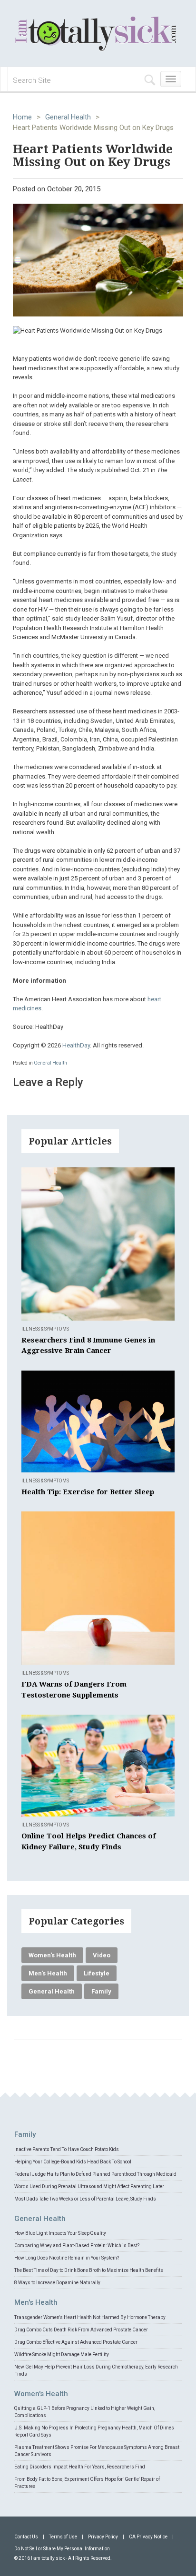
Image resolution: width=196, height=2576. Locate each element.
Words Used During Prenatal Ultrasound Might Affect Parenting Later (89, 2186)
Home (22, 117)
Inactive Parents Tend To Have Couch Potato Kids (67, 2149)
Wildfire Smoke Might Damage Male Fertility (62, 2354)
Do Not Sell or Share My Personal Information (62, 2549)
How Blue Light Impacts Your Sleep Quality (60, 2233)
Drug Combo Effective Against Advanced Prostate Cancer (76, 2342)
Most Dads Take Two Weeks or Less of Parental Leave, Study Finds (85, 2199)
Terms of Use (63, 2537)
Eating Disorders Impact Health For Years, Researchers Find (80, 2467)
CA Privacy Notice (148, 2537)
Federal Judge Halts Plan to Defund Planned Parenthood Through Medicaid (95, 2174)
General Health (68, 117)
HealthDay (76, 1045)
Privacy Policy (103, 2537)
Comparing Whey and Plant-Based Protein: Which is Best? (77, 2245)
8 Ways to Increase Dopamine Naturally (57, 2283)
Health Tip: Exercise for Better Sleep (88, 1492)
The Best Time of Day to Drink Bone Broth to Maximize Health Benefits (89, 2270)
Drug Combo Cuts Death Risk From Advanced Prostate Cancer (81, 2330)
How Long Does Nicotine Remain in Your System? (67, 2258)
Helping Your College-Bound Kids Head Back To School (73, 2162)
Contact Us (26, 2537)
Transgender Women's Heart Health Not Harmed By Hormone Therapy (90, 2317)
